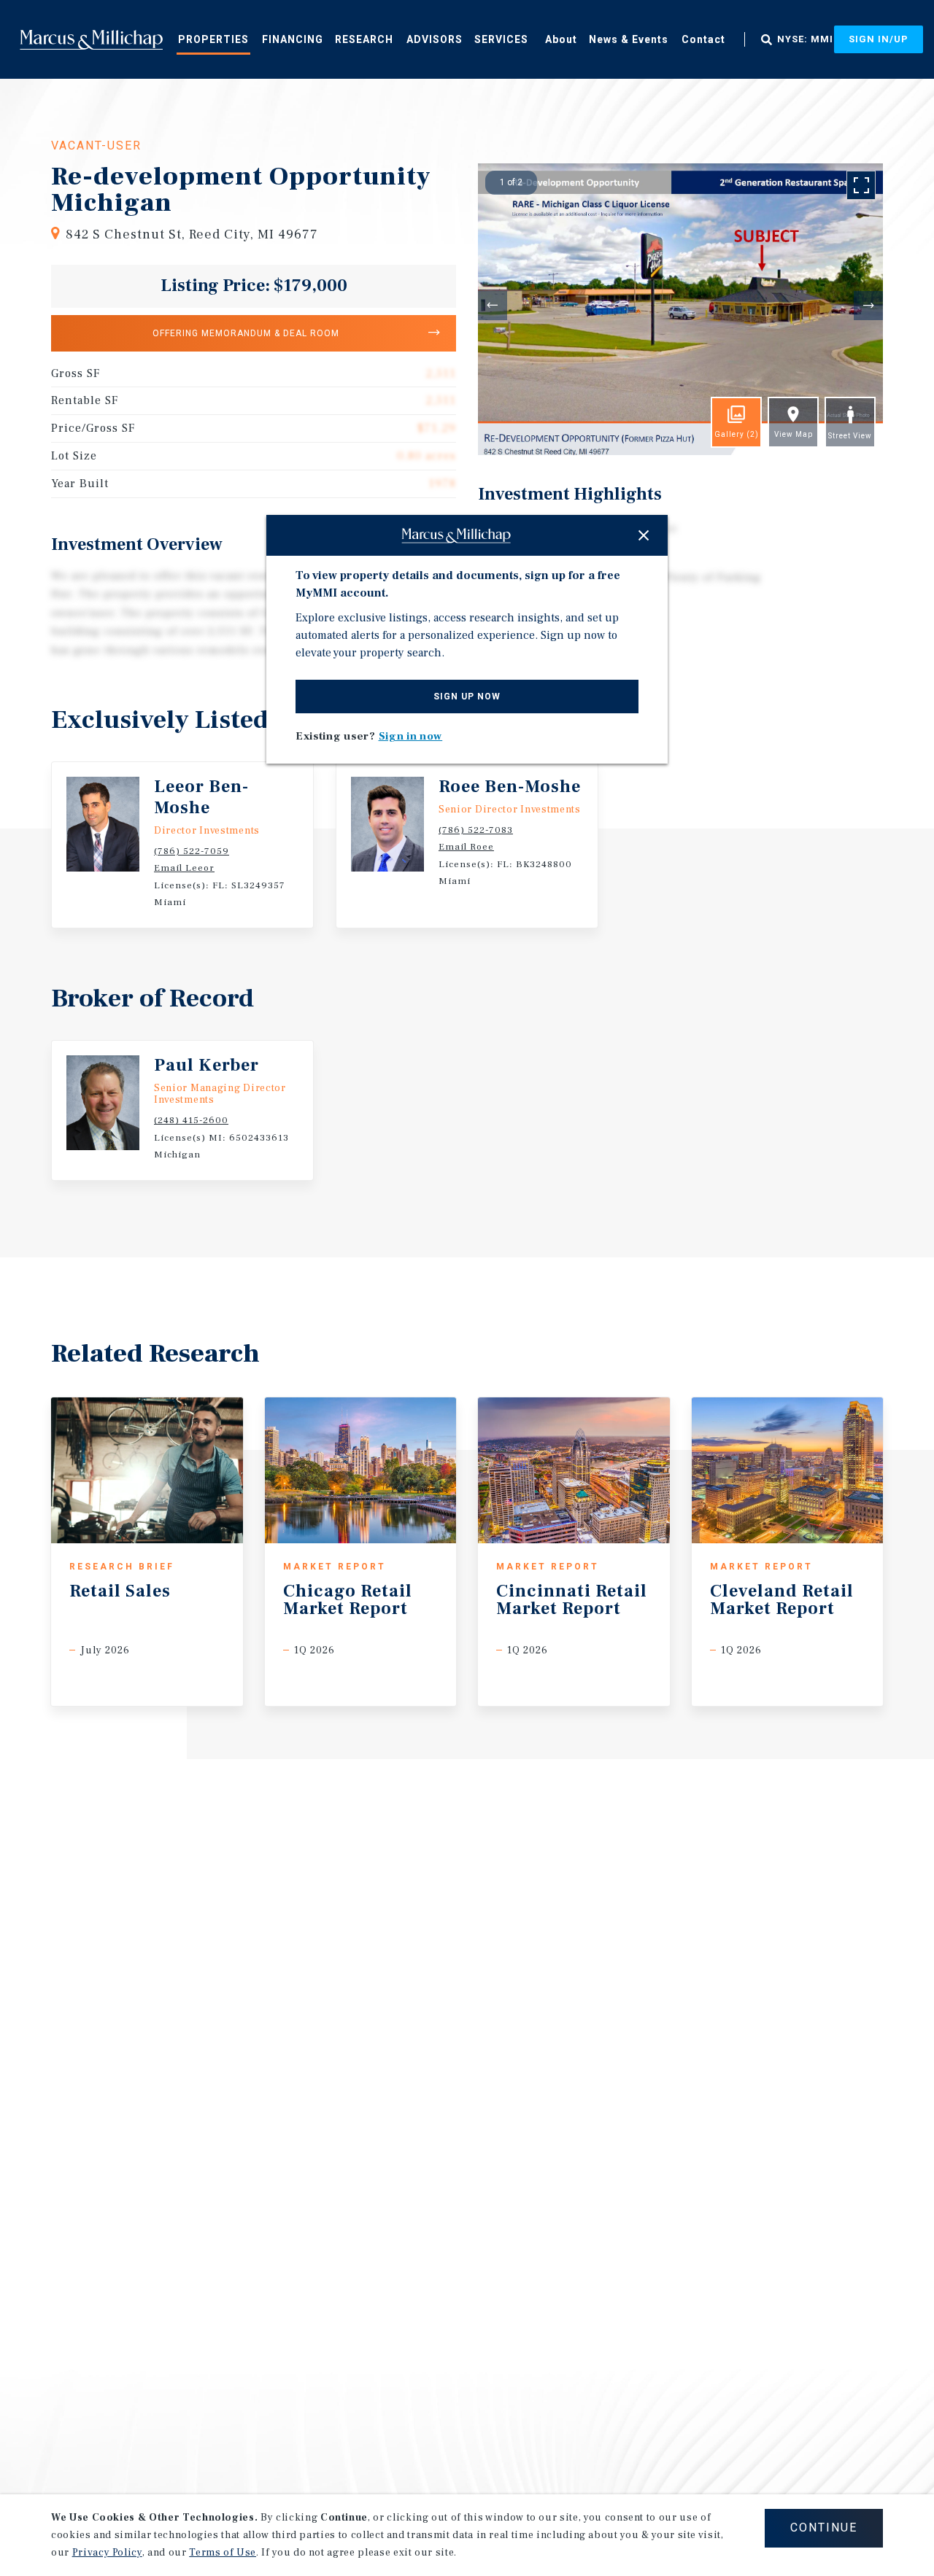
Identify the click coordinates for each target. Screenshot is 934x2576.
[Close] (644, 535)
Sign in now (411, 736)
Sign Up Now (467, 697)
